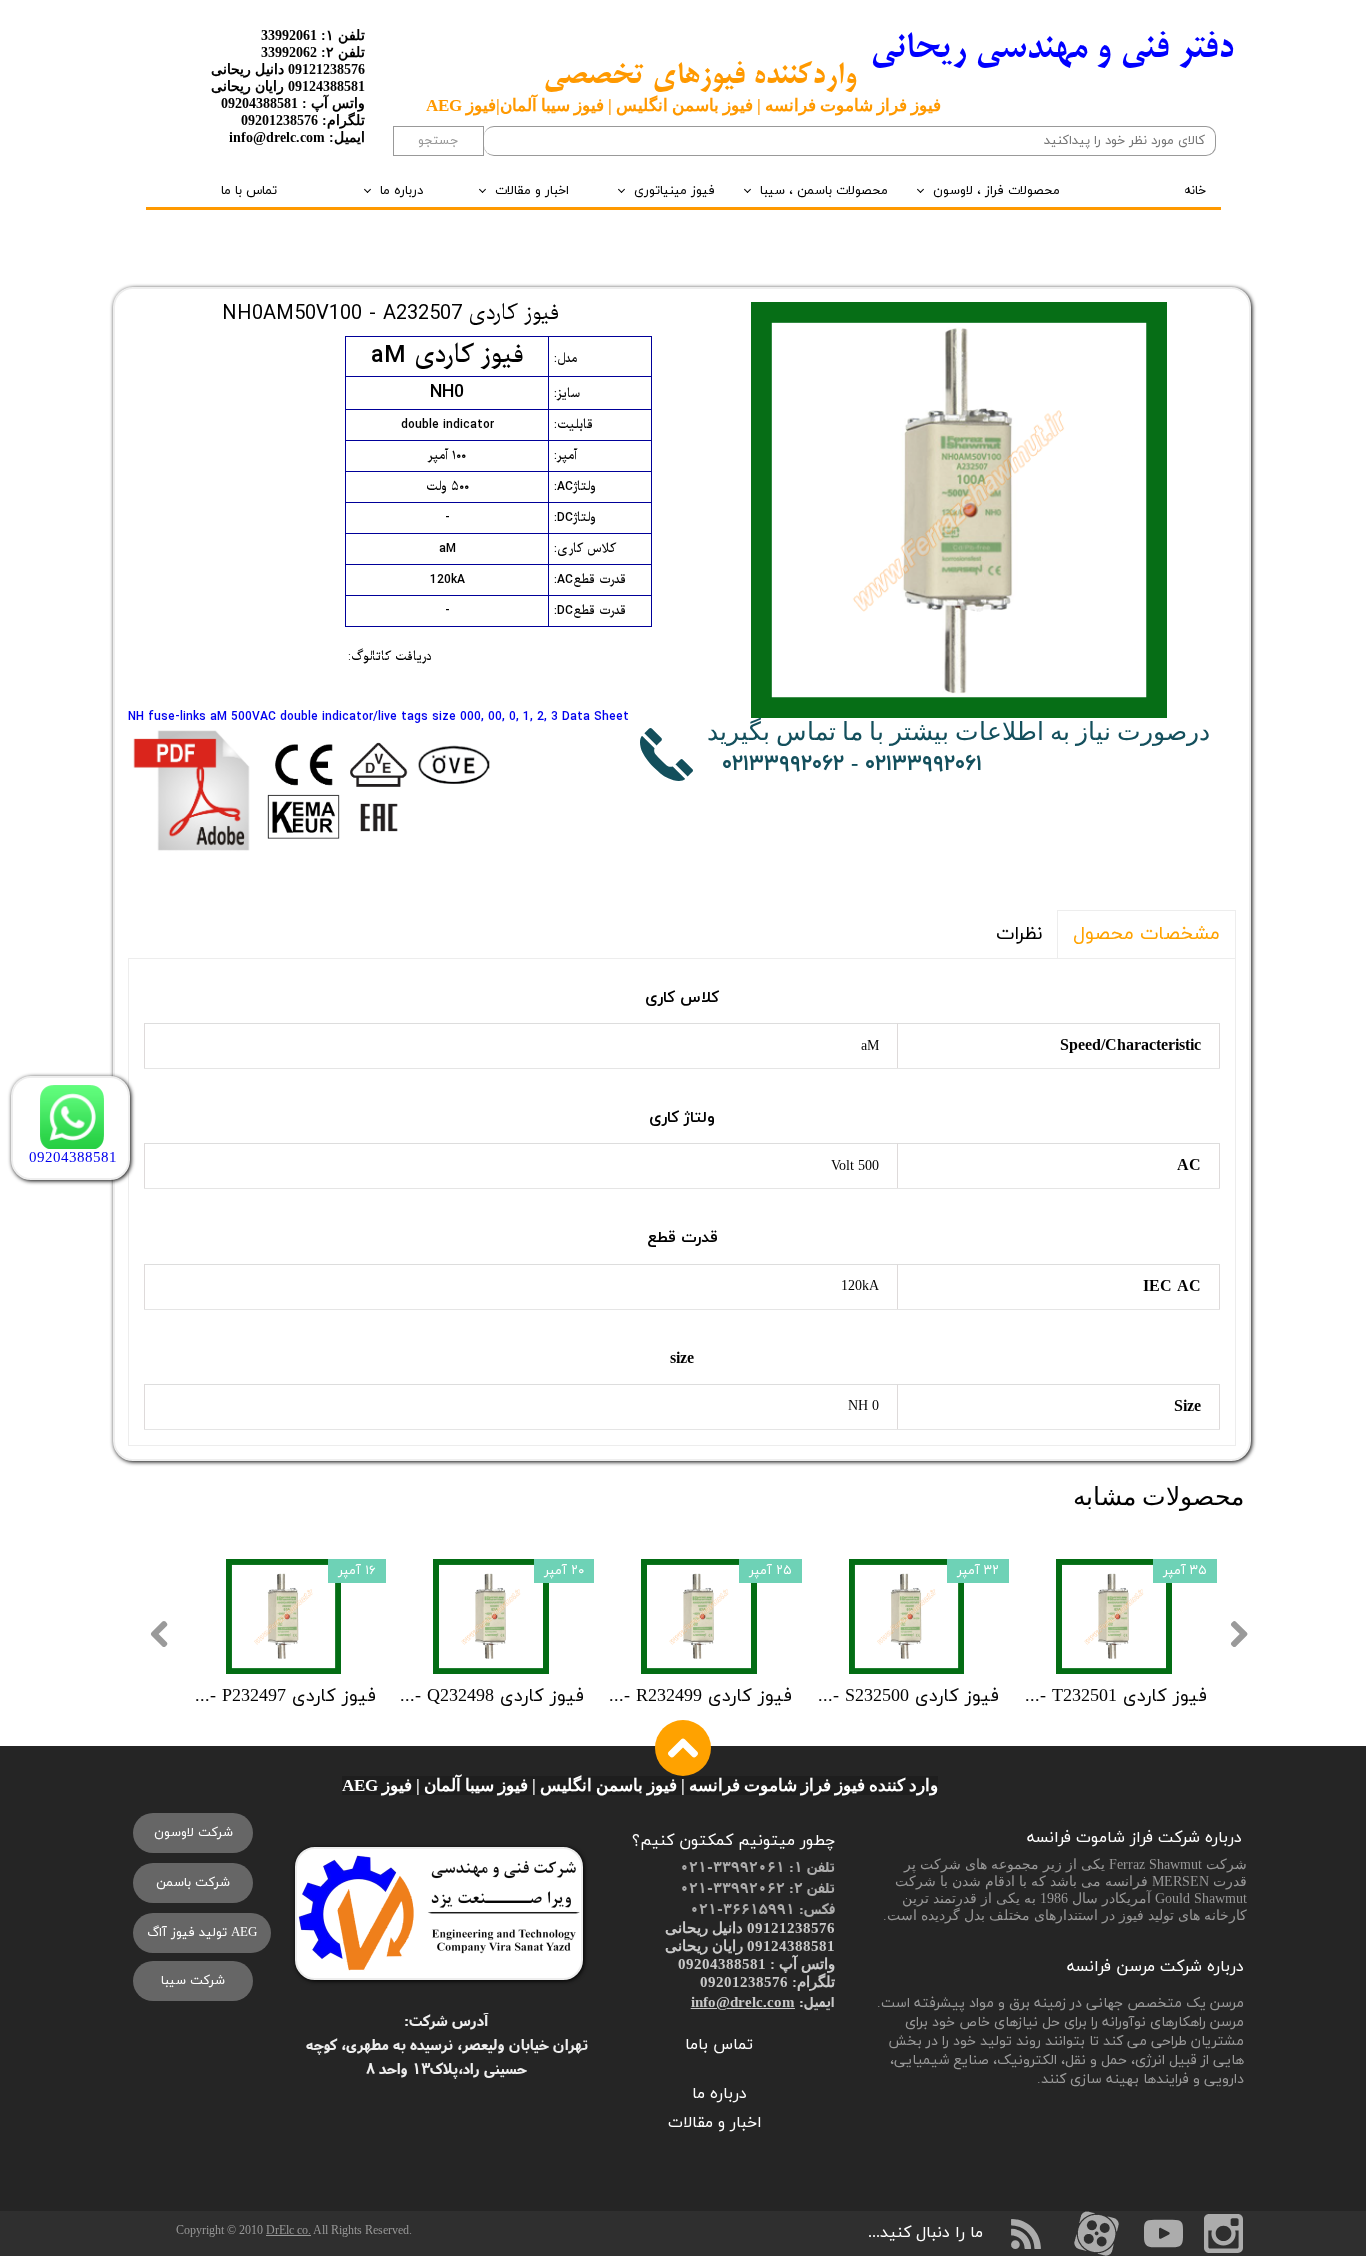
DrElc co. (288, 2230)
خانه (1195, 191)
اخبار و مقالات (532, 191)
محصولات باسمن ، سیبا (824, 191)
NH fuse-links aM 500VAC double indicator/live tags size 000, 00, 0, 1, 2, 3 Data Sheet (378, 717)
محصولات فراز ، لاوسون (996, 191)
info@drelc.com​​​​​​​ (743, 2001)
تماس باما (719, 2045)
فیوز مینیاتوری (674, 191)
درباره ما (401, 191)
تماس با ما (249, 191)
